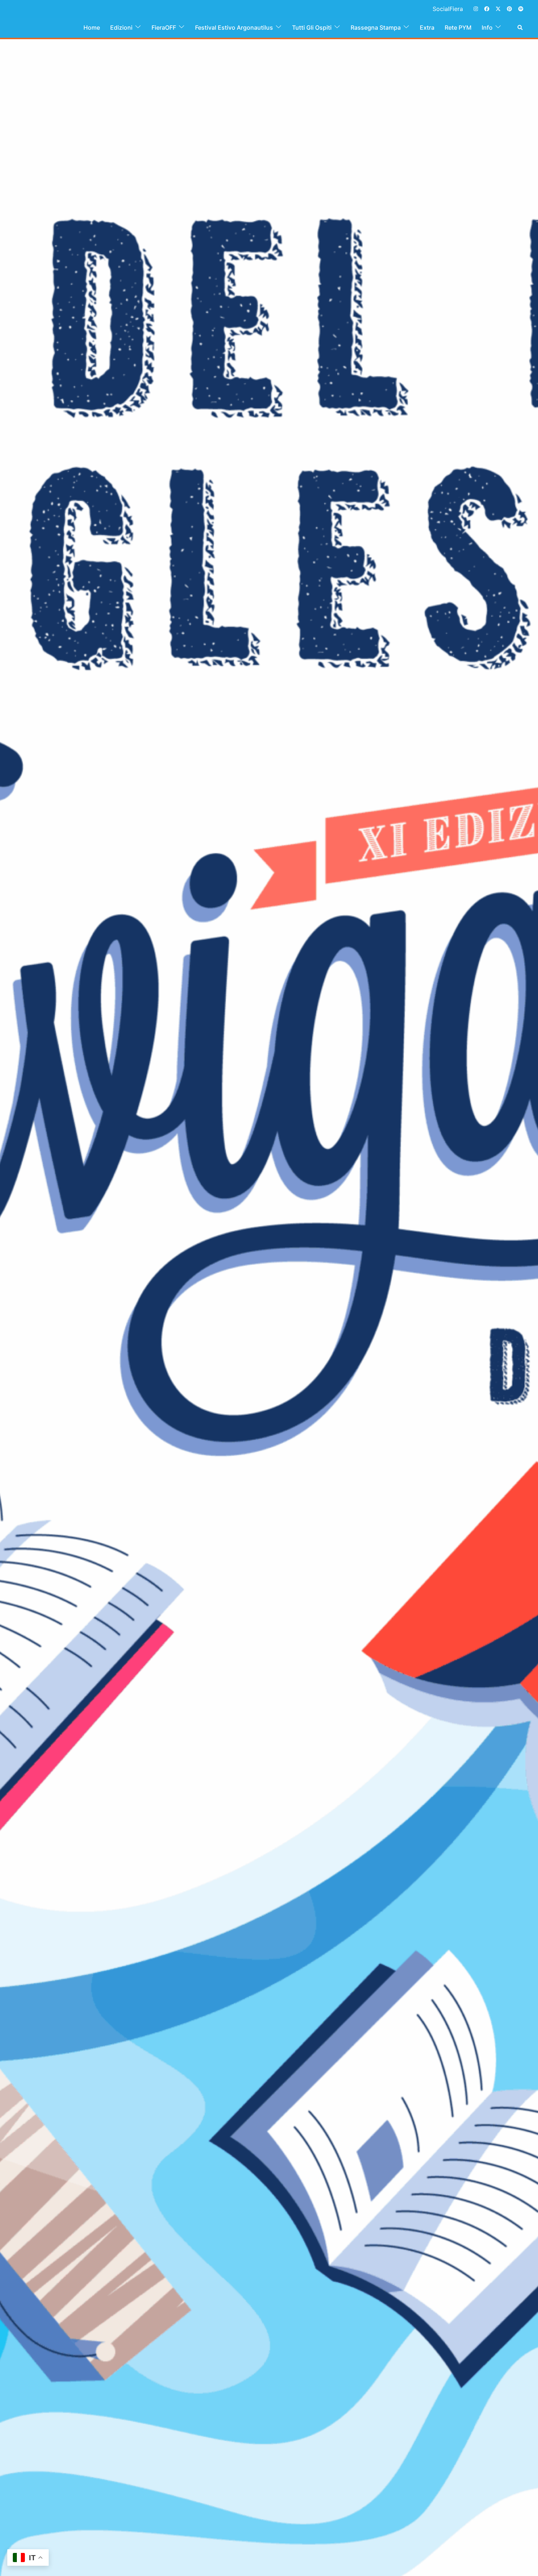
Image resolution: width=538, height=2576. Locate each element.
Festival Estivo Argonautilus (234, 27)
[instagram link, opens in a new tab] (475, 8)
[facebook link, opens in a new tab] (486, 8)
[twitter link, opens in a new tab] (498, 8)
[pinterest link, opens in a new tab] (509, 8)
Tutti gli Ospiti (312, 27)
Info (487, 27)
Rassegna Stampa (376, 27)
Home (92, 27)
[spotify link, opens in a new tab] (520, 8)
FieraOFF (164, 27)
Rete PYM (458, 27)
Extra (427, 27)
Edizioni (121, 27)
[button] (520, 27)
